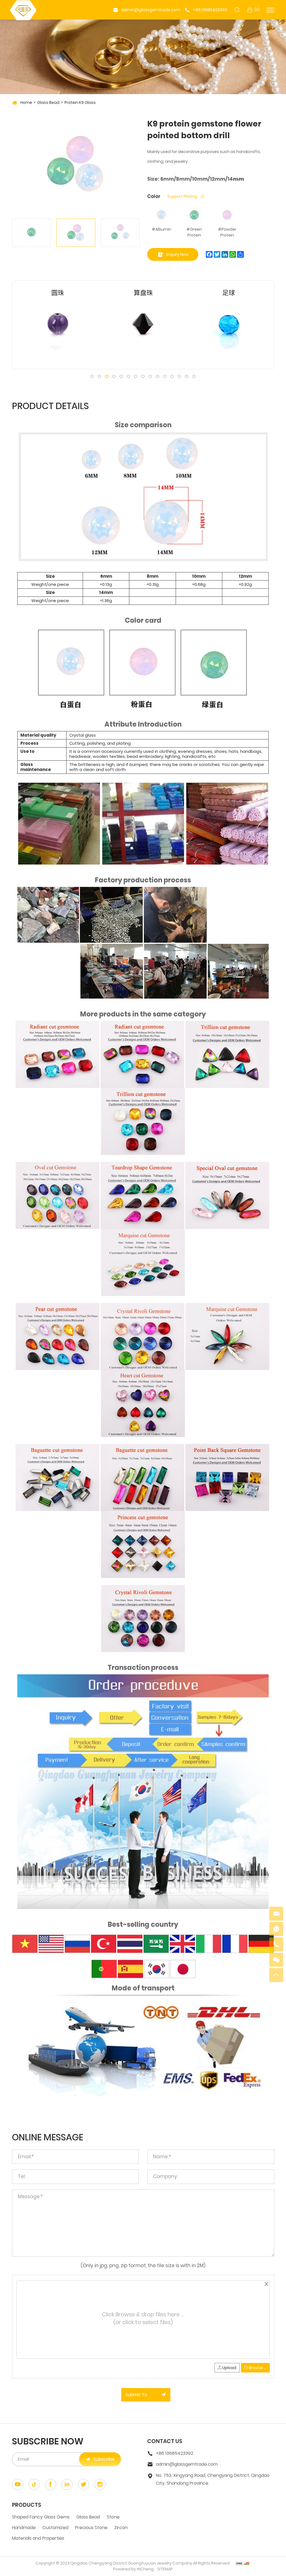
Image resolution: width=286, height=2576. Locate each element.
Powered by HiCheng (133, 2569)
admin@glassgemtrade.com (151, 10)
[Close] (267, 2284)
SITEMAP (165, 2569)
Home (26, 102)
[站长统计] (242, 2563)
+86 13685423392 (210, 10)
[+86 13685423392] (276, 1944)
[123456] (276, 1929)
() (257, 10)
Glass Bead (48, 102)
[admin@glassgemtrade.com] (276, 1914)
